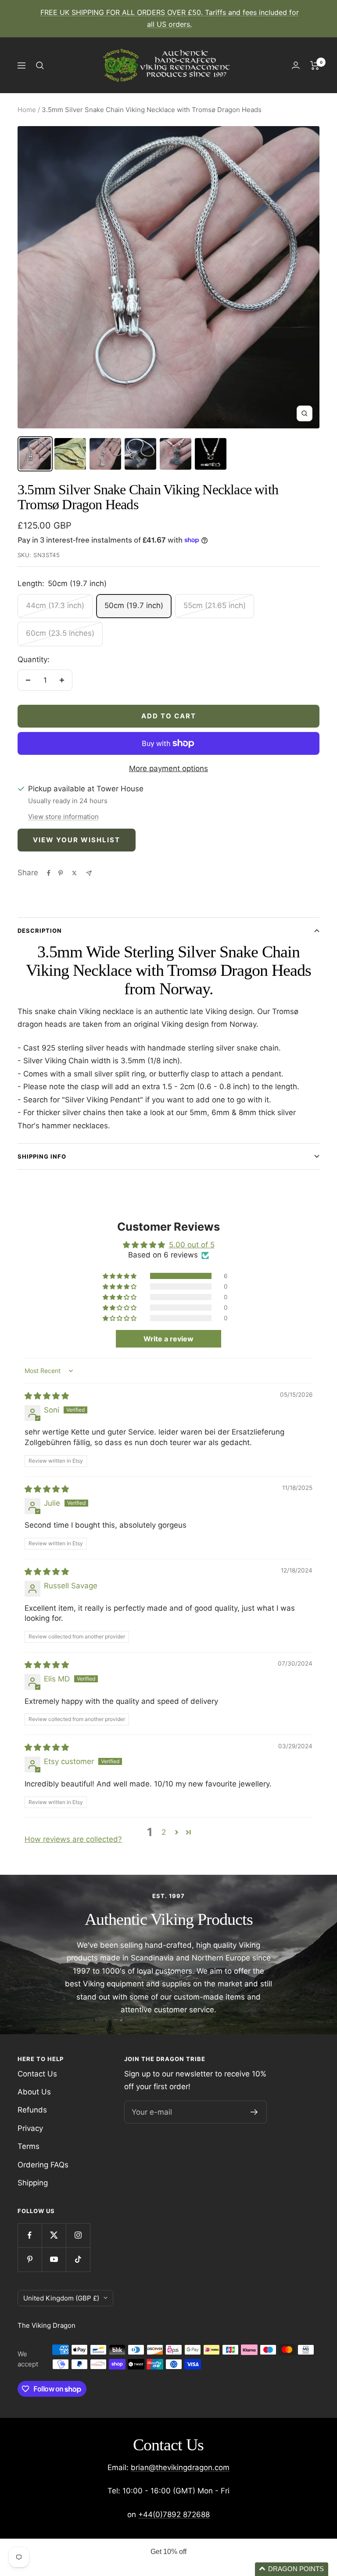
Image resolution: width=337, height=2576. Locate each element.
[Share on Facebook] (49, 873)
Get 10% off (168, 2552)
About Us (34, 2092)
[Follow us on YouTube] (54, 2259)
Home (27, 110)
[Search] (40, 65)
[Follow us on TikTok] (78, 2259)
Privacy (30, 2128)
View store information (63, 817)
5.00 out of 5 (192, 1245)
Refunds (32, 2110)
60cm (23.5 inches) (60, 633)
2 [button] (164, 1832)
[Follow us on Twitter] (54, 2235)
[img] (47, 1396)
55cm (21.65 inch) (215, 605)
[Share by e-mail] (89, 873)
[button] (120, 1276)
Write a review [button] (168, 1339)
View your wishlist (77, 840)
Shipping (33, 2183)
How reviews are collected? (73, 1839)
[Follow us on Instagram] (78, 2235)
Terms (29, 2146)
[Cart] (315, 65)
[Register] (254, 2112)
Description (40, 931)
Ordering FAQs (43, 2165)
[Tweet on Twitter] (74, 873)
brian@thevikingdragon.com (180, 2467)
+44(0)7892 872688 (174, 2514)
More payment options (168, 768)
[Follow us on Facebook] (30, 2235)
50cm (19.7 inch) (134, 605)
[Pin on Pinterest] (61, 873)
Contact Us (37, 2074)
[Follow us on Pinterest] (30, 2259)
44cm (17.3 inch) (55, 605)
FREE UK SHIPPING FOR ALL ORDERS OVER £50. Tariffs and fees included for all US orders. (170, 18)
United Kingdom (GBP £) (61, 2298)
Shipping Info (42, 1156)
